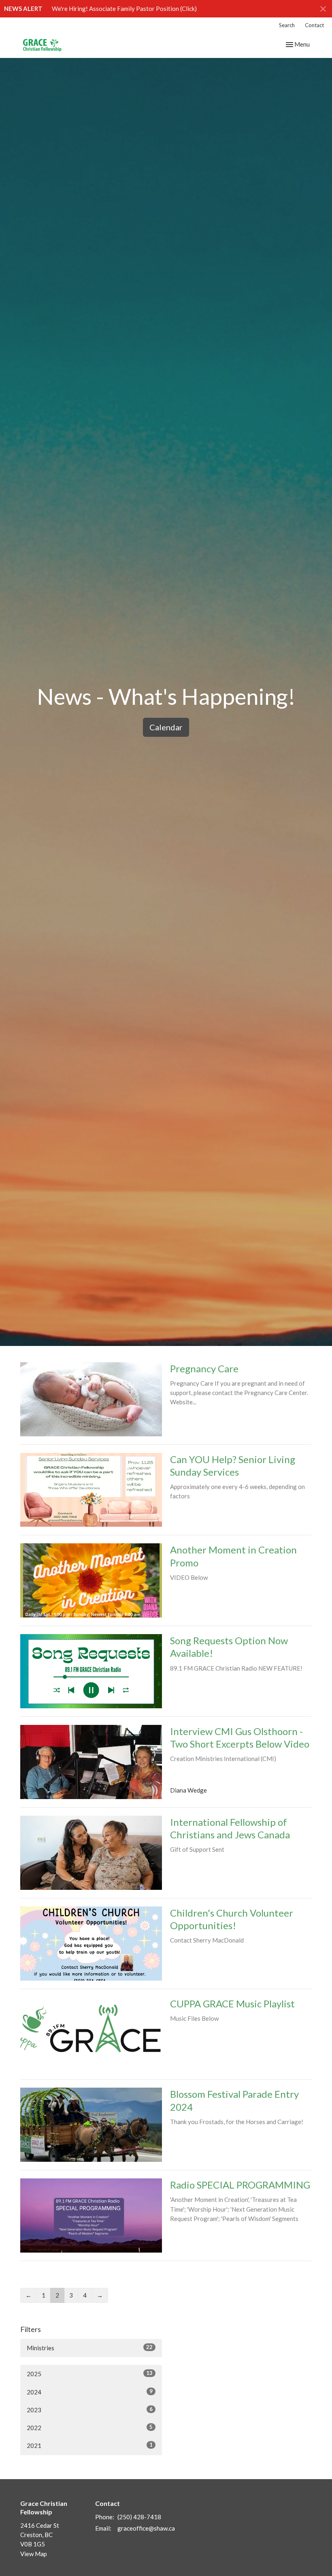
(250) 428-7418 (139, 2517)
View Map (34, 2554)
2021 (90, 2445)
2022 (90, 2427)
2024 (90, 2392)
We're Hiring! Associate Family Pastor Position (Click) (124, 9)
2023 (90, 2410)
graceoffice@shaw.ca (146, 2528)
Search (287, 25)
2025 (90, 2374)
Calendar (166, 727)
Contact (314, 25)
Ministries (90, 2348)
